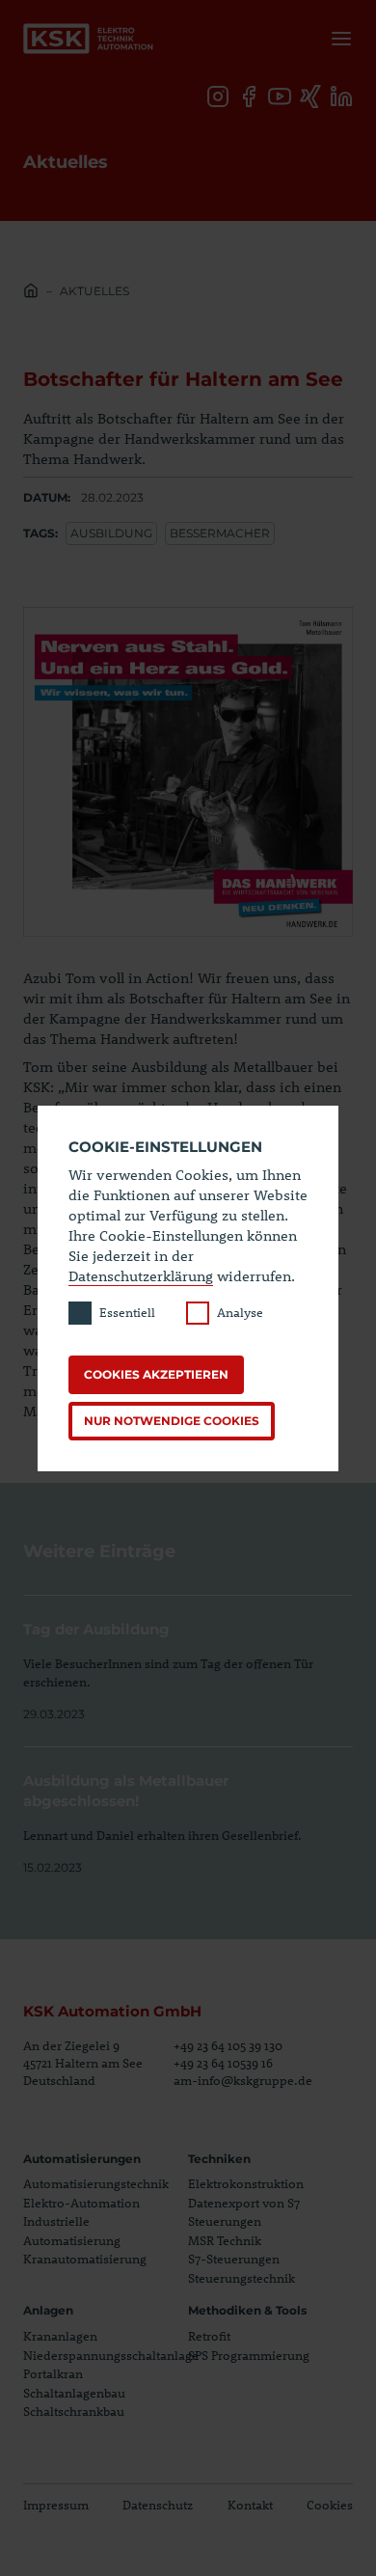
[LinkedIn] (341, 96)
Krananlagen (60, 2336)
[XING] (310, 96)
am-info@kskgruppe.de (243, 2080)
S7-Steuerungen (234, 2259)
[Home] (31, 293)
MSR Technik (225, 2240)
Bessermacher (220, 533)
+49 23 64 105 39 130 (228, 2045)
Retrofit (209, 2336)
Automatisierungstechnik (96, 2183)
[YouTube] (280, 96)
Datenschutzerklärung (141, 1275)
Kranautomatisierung (85, 2259)
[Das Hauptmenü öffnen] (337, 39)
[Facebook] (249, 96)
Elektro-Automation (81, 2203)
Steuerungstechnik (242, 2278)
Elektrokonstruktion (246, 2183)
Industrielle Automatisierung (72, 2231)
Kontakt (250, 2505)
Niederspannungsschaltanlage (111, 2355)
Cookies (330, 2505)
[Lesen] (188, 1659)
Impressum (56, 2505)
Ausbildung (111, 533)
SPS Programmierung (249, 2355)
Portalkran (53, 2373)
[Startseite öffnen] (89, 39)
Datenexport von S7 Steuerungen (244, 2212)
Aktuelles (94, 291)
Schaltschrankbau (74, 2411)
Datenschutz (158, 2505)
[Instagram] (218, 96)
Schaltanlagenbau (74, 2393)
